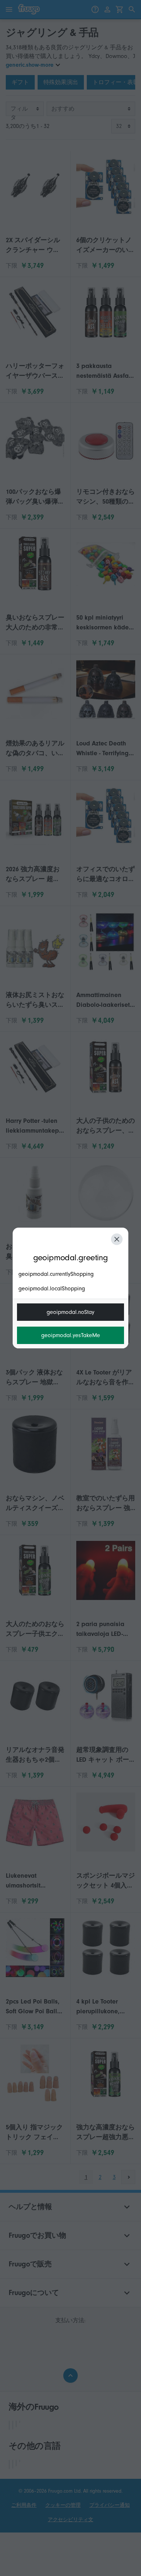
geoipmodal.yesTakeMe (71, 1335)
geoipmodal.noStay (70, 1312)
